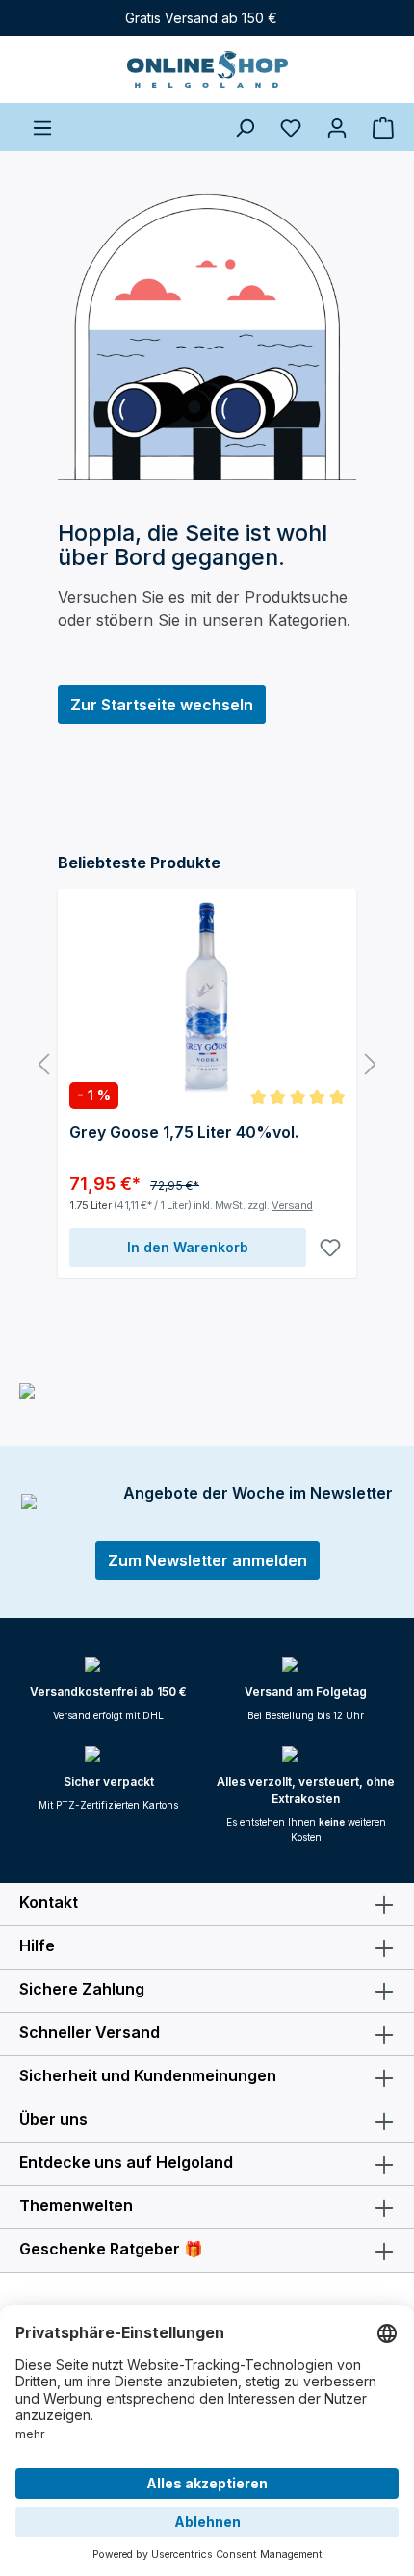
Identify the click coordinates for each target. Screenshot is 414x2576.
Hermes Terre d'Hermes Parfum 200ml (192, 1142)
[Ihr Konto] (337, 127)
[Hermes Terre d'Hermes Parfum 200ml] (207, 997)
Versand (301, 1205)
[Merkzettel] (291, 127)
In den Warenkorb (188, 1247)
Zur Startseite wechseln (162, 705)
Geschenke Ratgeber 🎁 (111, 2249)
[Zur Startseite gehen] (207, 69)
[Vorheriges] (43, 1065)
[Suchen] (245, 127)
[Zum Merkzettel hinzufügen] (330, 1248)
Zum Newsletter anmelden (207, 1560)
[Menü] (42, 127)
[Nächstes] (371, 1065)
